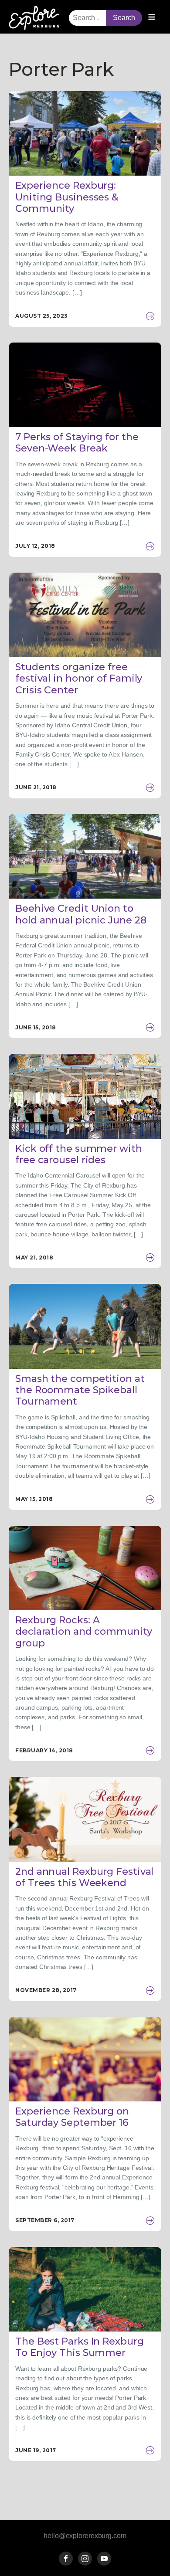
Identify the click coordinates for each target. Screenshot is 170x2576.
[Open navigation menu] (152, 18)
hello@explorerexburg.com (85, 2536)
